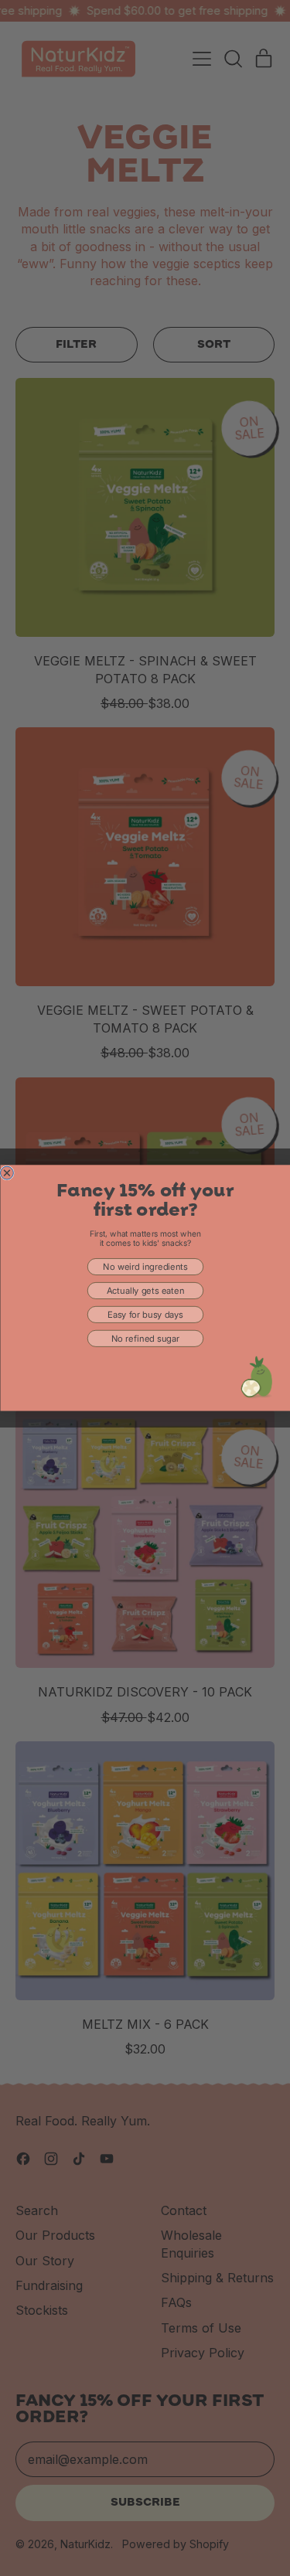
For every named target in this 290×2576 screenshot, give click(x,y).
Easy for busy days (145, 1315)
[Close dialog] (7, 1173)
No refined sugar (145, 1339)
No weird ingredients (145, 1267)
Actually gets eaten (145, 1291)
